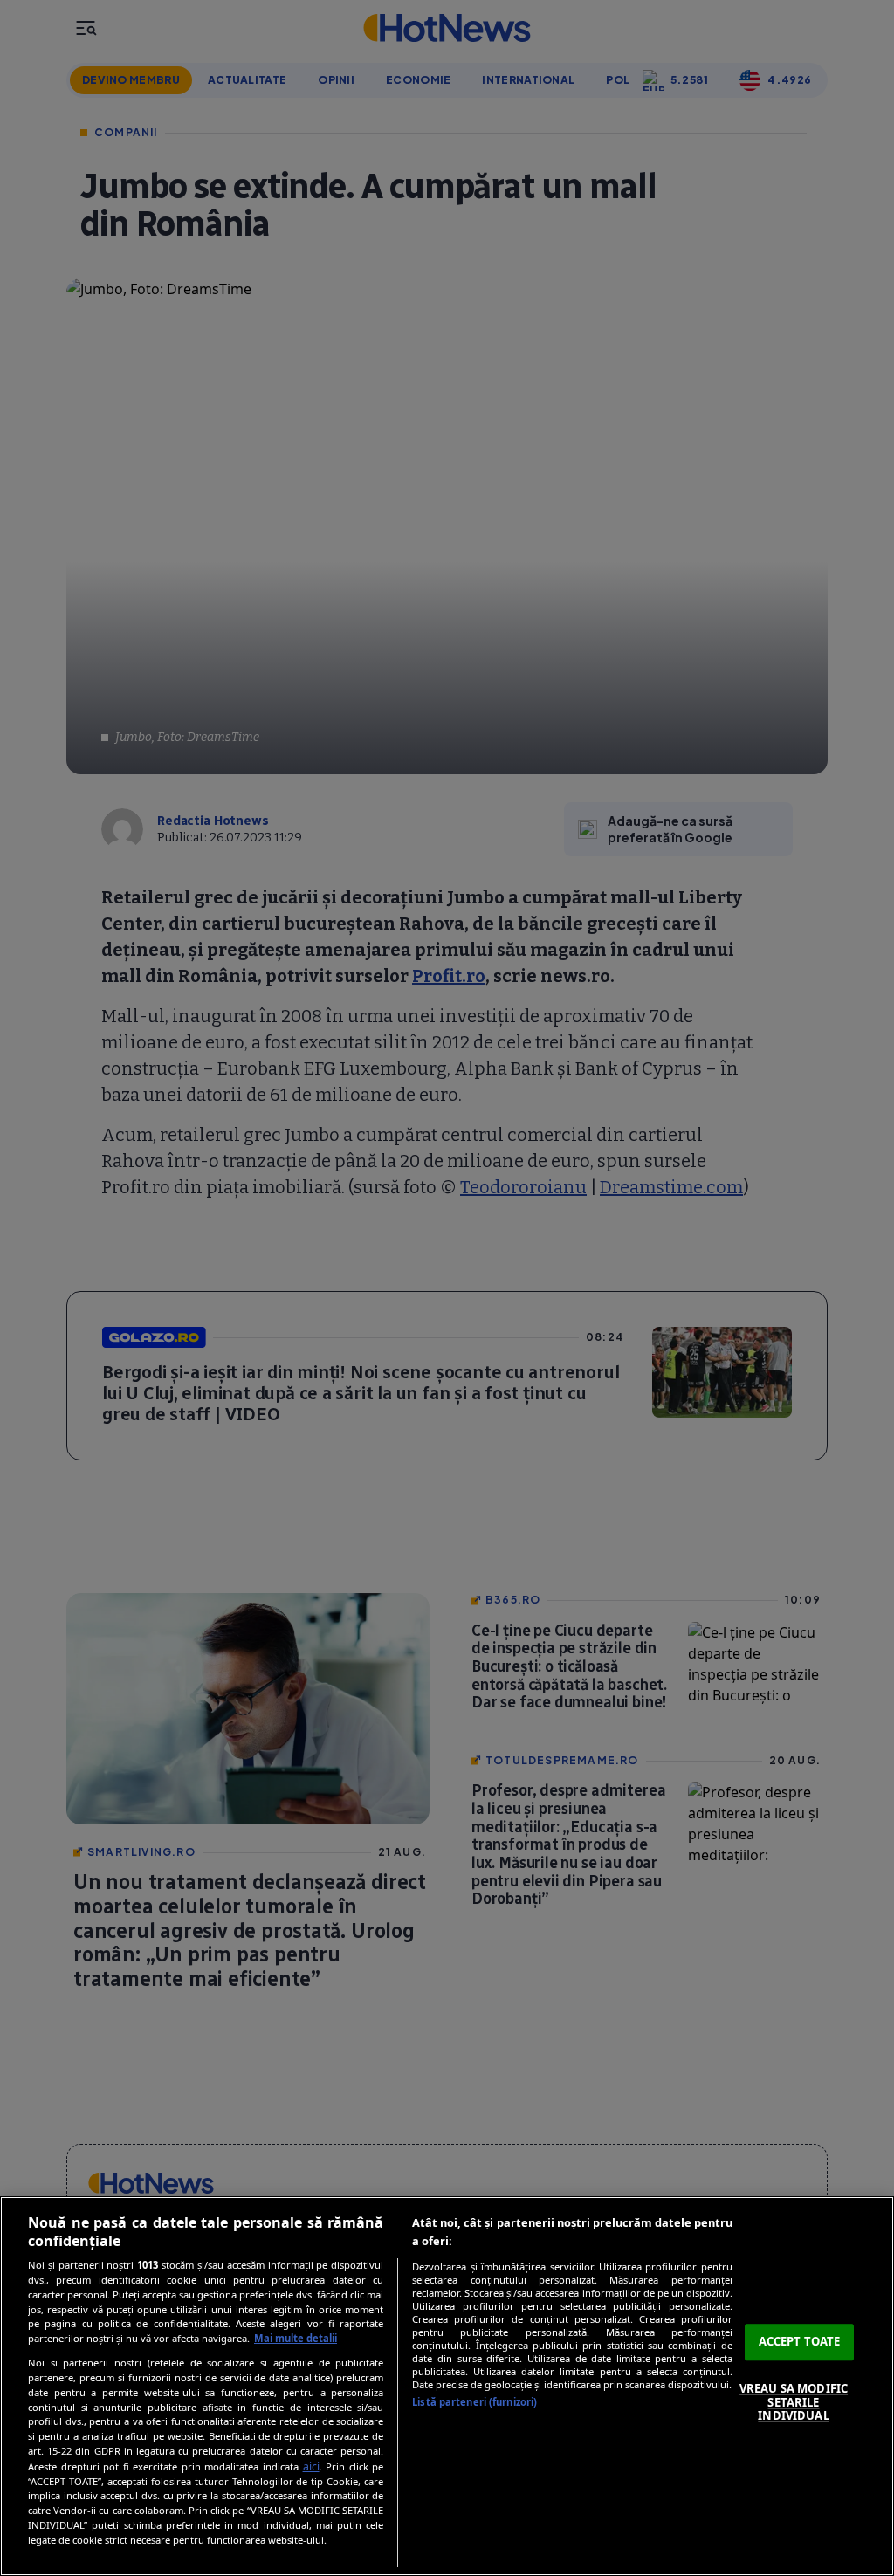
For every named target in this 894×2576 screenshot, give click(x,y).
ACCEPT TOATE (800, 2342)
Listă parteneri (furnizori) (475, 2402)
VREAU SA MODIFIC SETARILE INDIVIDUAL (794, 2402)
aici (311, 2466)
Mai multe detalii (296, 2338)
